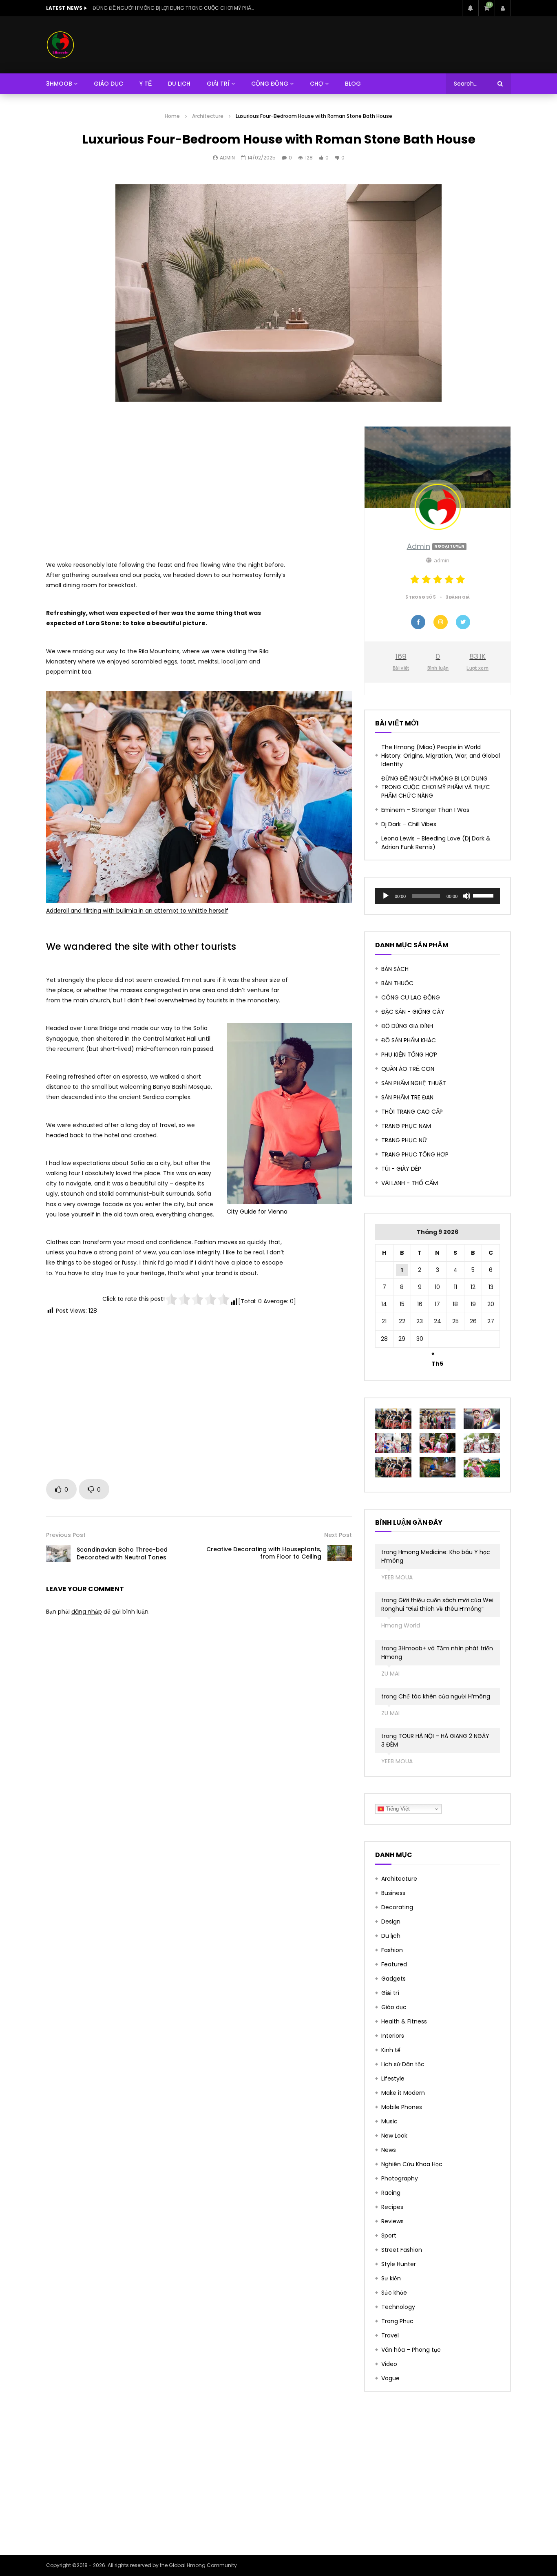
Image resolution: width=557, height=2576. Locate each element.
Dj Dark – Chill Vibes (409, 824)
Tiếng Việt (397, 1809)
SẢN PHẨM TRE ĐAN (407, 1097)
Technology (398, 2307)
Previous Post (66, 1535)
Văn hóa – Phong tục (411, 2350)
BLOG (353, 84)
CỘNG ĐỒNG (270, 84)
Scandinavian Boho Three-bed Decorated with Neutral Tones (122, 1553)
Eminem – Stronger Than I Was (131, 8)
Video (389, 2364)
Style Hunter (399, 2264)
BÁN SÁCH (395, 969)
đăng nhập (87, 1612)
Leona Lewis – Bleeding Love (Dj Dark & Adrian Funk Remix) (436, 843)
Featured (394, 1964)
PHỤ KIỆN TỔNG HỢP (409, 1055)
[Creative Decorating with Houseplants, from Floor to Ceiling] (340, 1553)
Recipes (392, 2207)
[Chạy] (386, 896)
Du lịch (391, 1936)
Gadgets (393, 1979)
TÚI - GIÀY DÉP (401, 1169)
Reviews (392, 2221)
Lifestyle (393, 2078)
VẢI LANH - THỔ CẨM (410, 1183)
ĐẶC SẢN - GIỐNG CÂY (413, 1012)
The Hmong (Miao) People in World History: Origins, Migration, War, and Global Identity (441, 756)
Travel (390, 2335)
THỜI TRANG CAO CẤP (412, 1112)
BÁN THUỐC (397, 983)
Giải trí (390, 1993)
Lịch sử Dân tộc (403, 2064)
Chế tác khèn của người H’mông (444, 1696)
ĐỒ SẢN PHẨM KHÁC (409, 1040)
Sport (389, 2235)
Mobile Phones (402, 2107)
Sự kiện (391, 2278)
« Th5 (437, 1355)
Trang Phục (397, 2321)
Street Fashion (402, 2250)
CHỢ (317, 84)
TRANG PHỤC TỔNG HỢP (415, 1154)
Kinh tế (391, 2050)
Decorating (397, 1907)
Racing (391, 2193)
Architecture (208, 116)
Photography (400, 2178)
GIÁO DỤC (108, 84)
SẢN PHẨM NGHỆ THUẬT (414, 1083)
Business (393, 1893)
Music (389, 2121)
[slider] (484, 895)
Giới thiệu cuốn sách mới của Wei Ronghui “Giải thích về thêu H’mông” (437, 1604)
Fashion (392, 1950)
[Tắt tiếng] (466, 896)
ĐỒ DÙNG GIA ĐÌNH (407, 1026)
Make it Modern (403, 2093)
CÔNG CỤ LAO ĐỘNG (411, 997)
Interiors (393, 2036)
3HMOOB (59, 84)
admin (227, 158)
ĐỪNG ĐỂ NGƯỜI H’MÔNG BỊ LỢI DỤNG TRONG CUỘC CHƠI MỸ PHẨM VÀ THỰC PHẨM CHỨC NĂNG (436, 787)
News (389, 2150)
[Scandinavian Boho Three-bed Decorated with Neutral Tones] (58, 1553)
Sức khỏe (394, 2293)
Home (172, 116)
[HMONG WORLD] (60, 45)
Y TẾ (146, 84)
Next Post (338, 1535)
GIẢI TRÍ (218, 84)
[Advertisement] (199, 483)
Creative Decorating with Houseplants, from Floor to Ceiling (264, 1553)
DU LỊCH (179, 84)
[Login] (503, 8)
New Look (394, 2136)
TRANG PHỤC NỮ (404, 1140)
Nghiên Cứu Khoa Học (412, 2164)
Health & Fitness (404, 2021)
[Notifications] (470, 8)
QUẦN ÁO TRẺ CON (408, 1069)
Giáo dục (394, 2007)
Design (391, 1921)
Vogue (390, 2378)
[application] (438, 896)
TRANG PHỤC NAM (406, 1126)
